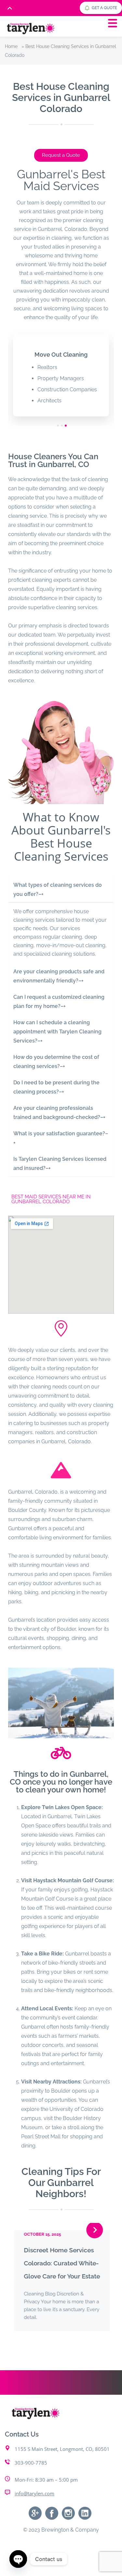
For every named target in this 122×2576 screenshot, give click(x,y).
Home (11, 46)
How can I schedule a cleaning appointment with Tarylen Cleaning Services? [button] (57, 1032)
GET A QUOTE (104, 8)
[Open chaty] (18, 2559)
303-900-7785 (31, 2469)
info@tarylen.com (34, 2500)
